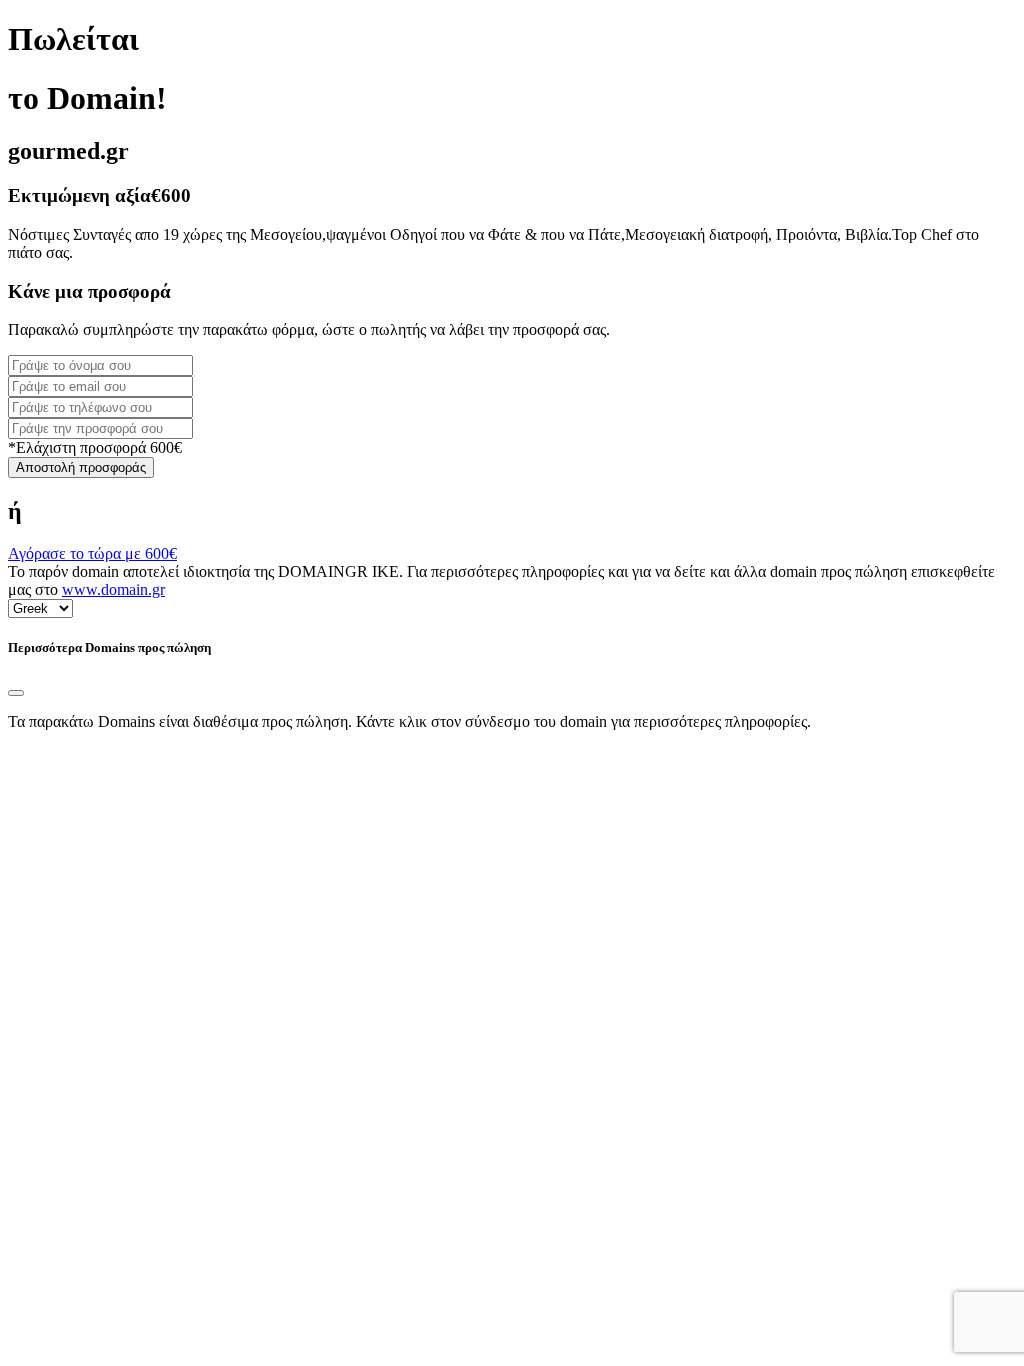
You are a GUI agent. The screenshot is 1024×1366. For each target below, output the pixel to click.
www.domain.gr (113, 589)
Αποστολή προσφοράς (81, 467)
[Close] (16, 693)
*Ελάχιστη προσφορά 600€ (95, 447)
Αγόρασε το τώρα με (92, 553)
